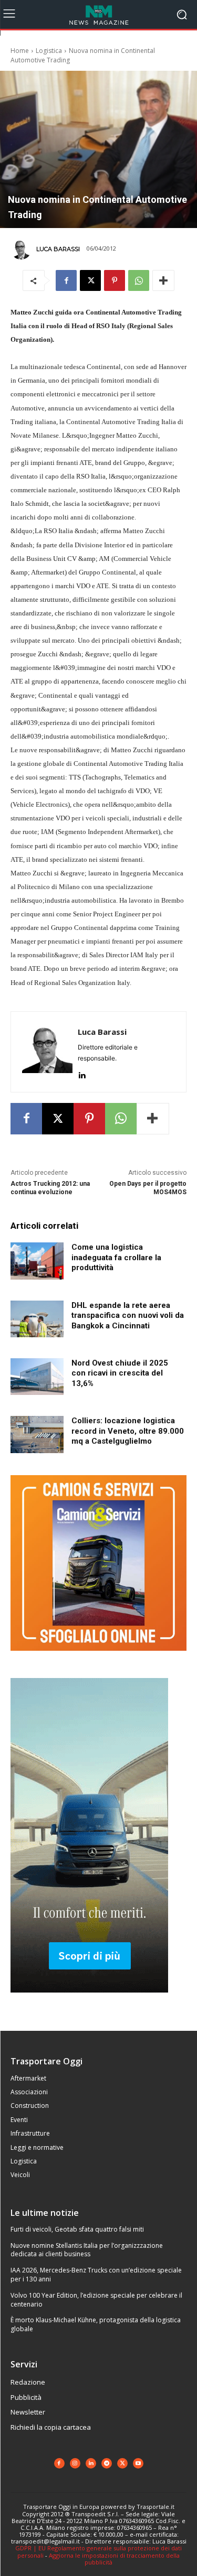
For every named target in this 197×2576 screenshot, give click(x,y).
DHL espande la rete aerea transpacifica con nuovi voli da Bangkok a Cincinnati (128, 1316)
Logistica (49, 51)
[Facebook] (66, 280)
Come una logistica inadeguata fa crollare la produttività (116, 1257)
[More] (163, 280)
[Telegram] (107, 2463)
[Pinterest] (115, 280)
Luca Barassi (58, 249)
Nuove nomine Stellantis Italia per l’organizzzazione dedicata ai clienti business (87, 2250)
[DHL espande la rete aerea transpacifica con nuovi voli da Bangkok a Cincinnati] (37, 1319)
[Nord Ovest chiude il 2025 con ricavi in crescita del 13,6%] (37, 1377)
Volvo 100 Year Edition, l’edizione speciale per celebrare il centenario (96, 2300)
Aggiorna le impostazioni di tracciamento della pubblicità (114, 2559)
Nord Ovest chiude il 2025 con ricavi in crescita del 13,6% (120, 1373)
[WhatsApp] (139, 280)
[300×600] (89, 2001)
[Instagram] (75, 2463)
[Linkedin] (82, 1073)
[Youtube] (138, 2463)
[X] (90, 280)
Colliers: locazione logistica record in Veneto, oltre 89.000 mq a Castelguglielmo (128, 1431)
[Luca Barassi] (23, 249)
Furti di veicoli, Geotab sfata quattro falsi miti (77, 2229)
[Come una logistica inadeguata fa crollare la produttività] (37, 1261)
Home (20, 51)
